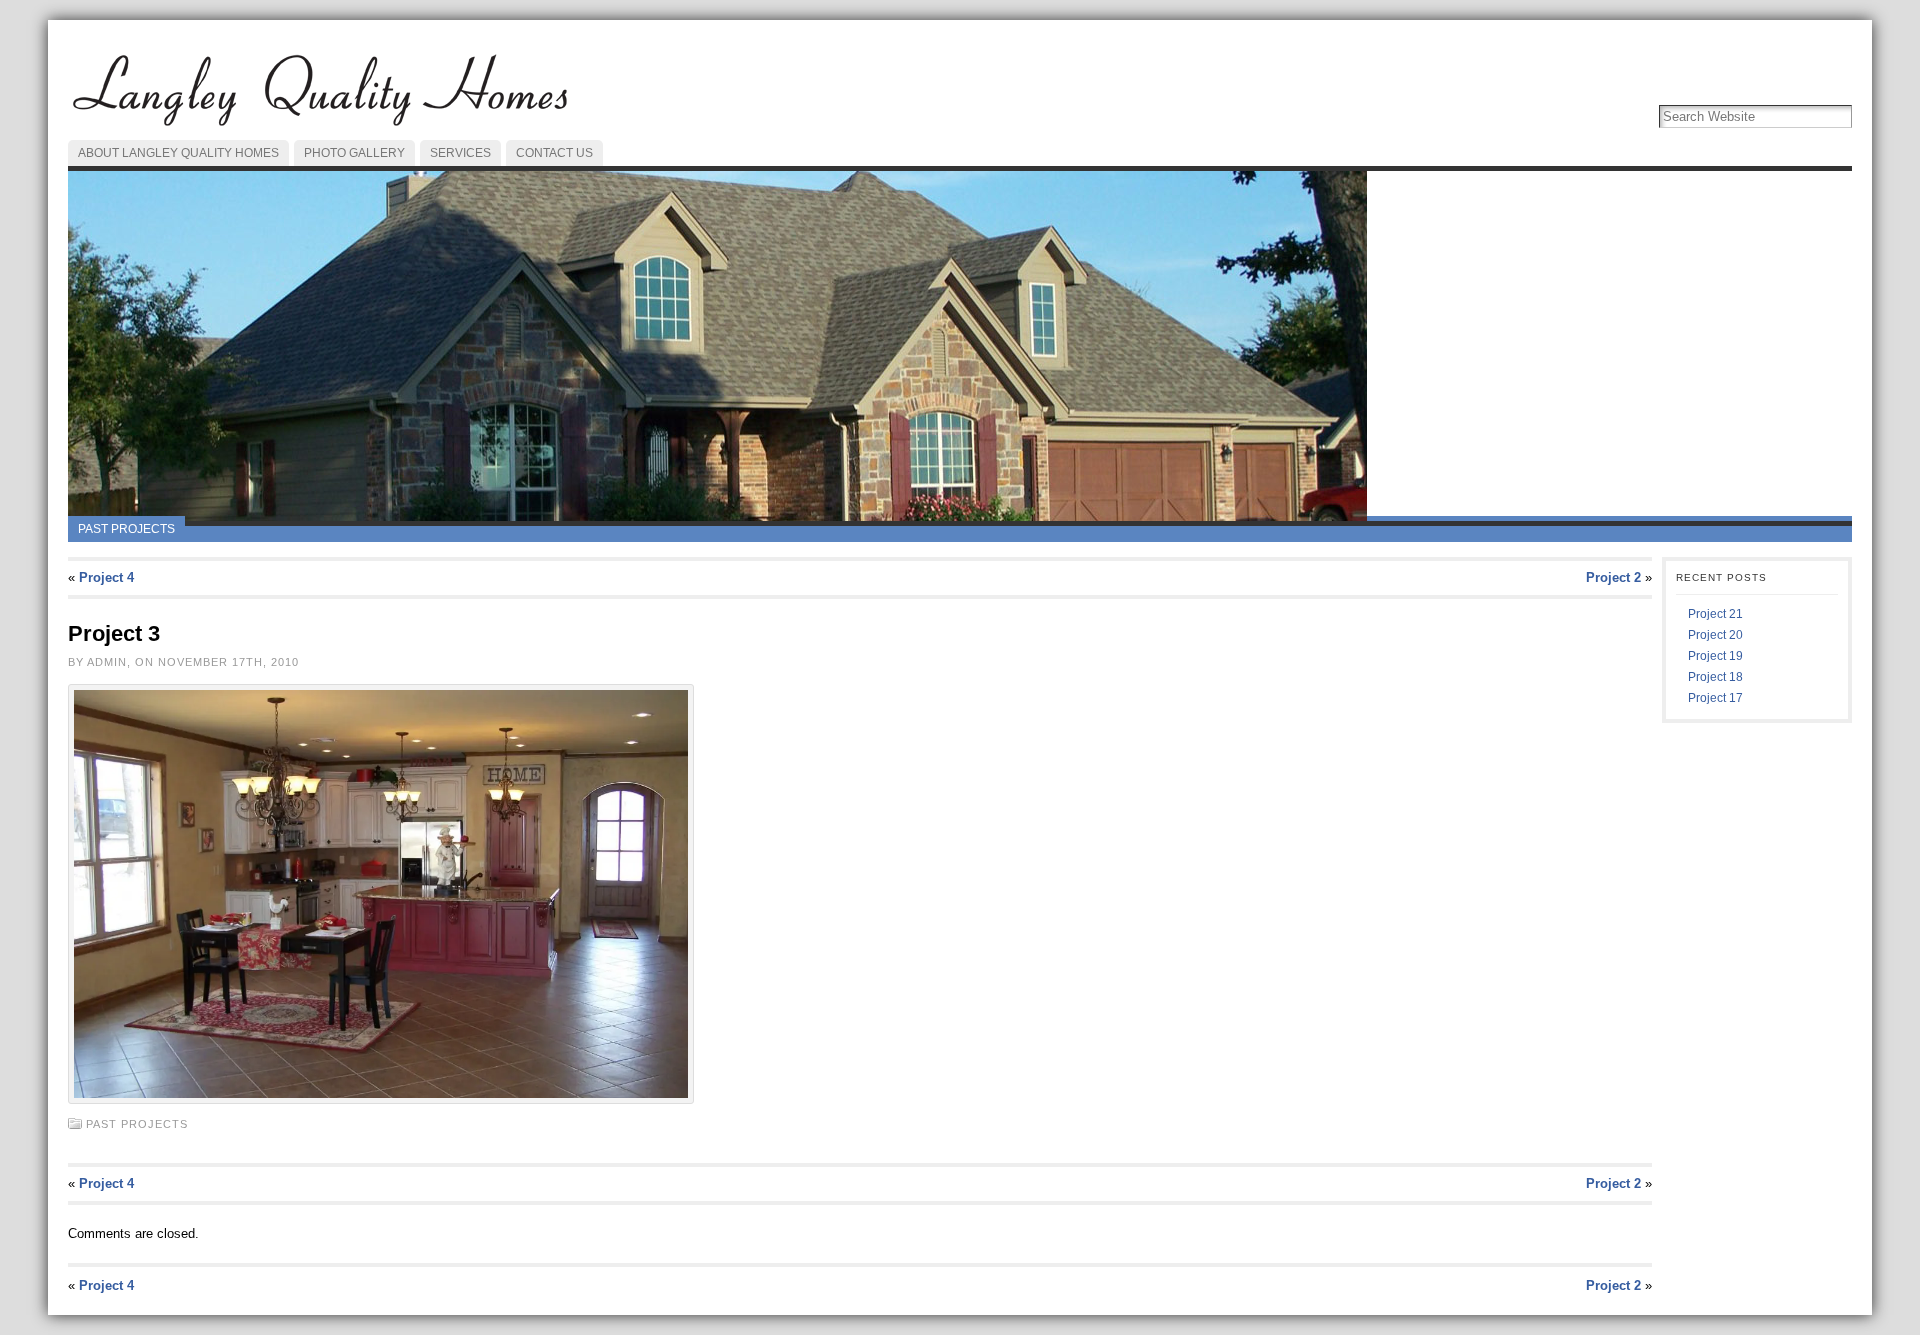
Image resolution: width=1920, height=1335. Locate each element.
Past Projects (126, 529)
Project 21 (1715, 614)
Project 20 (1715, 635)
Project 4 (106, 577)
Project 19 (1715, 656)
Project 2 (1613, 577)
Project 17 (1715, 698)
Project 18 (1715, 677)
